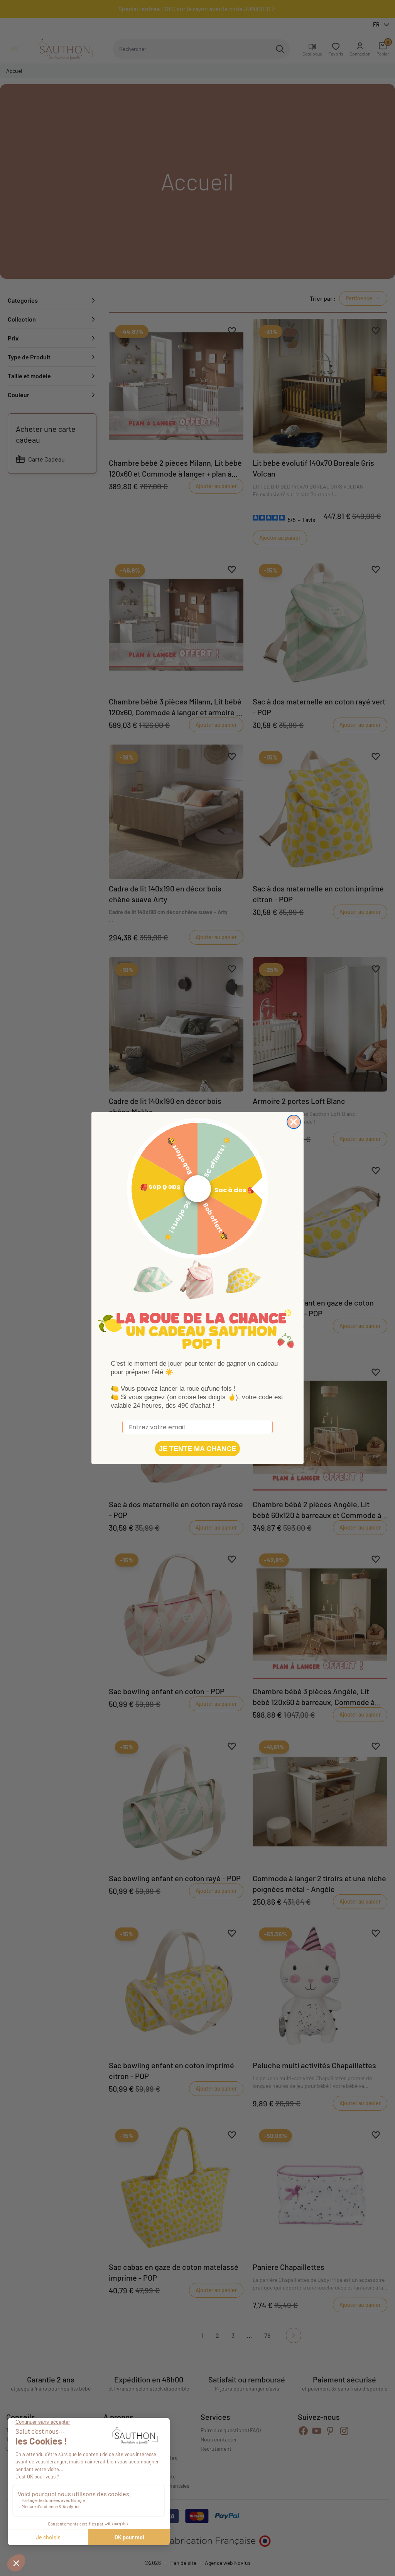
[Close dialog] (294, 1122)
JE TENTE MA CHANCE (197, 1449)
